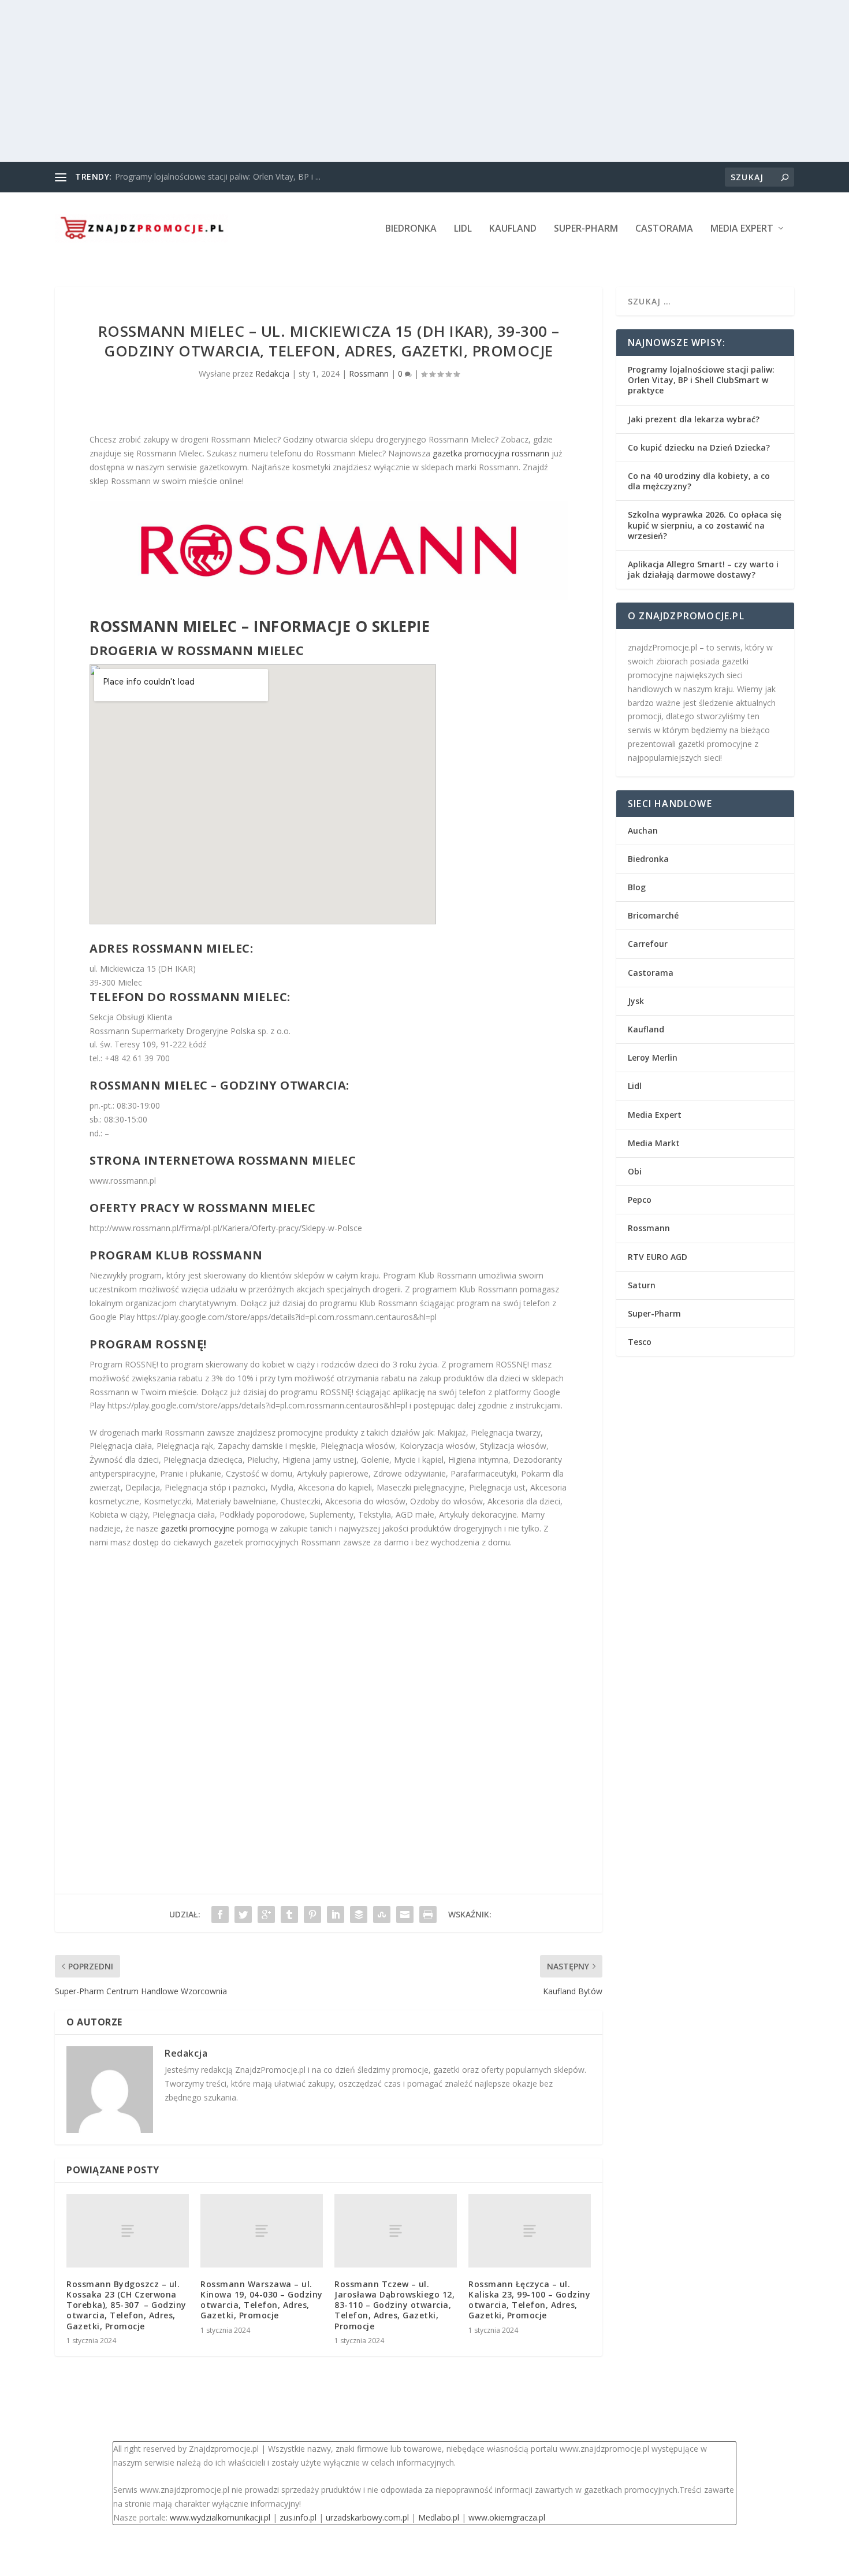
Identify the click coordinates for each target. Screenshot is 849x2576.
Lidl (463, 229)
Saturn (642, 1285)
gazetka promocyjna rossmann (491, 453)
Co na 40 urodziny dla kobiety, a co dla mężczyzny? (699, 481)
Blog (637, 887)
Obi (635, 1171)
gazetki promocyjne (198, 1528)
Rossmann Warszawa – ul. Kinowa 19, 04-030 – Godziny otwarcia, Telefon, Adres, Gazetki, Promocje (262, 2300)
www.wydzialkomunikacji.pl (220, 2517)
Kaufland (513, 229)
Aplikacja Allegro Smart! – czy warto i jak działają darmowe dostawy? (703, 569)
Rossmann (369, 373)
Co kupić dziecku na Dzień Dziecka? (699, 447)
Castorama (664, 229)
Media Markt (654, 1143)
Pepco (640, 1200)
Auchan (643, 830)
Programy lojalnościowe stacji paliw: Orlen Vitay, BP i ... (218, 176)
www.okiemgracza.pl (507, 2517)
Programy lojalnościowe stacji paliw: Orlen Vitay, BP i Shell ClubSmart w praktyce (701, 380)
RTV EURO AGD (658, 1257)
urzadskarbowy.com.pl (367, 2517)
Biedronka (411, 229)
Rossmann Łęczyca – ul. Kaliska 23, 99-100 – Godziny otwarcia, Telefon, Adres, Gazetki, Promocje (529, 2300)
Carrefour (648, 944)
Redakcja (272, 373)
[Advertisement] (347, 81)
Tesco (640, 1342)
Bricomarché (653, 915)
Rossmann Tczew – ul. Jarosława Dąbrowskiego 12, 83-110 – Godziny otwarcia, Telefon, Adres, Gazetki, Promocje (394, 2305)
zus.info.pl (298, 2517)
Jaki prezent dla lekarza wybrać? (694, 419)
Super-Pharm (586, 229)
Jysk (636, 1001)
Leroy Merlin (653, 1057)
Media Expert (742, 229)
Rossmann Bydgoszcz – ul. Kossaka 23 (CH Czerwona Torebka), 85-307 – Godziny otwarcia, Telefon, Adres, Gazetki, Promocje (126, 2305)
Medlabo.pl (439, 2517)
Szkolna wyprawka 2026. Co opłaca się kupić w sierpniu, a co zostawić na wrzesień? (705, 525)
